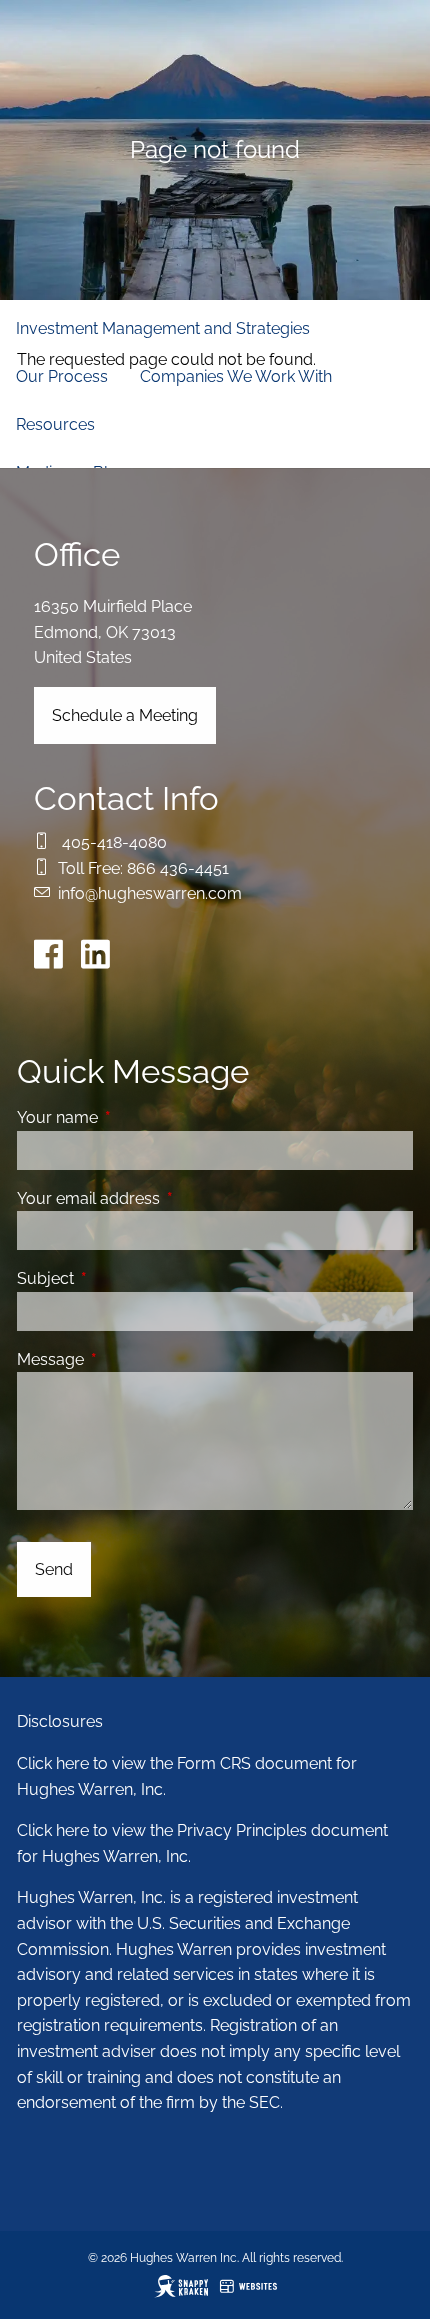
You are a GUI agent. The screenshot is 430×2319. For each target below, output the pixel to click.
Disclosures (60, 1721)
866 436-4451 (178, 868)
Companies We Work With (236, 376)
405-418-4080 (114, 842)
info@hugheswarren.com (150, 893)
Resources (55, 424)
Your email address (165, 1198)
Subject (122, 1278)
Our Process (62, 376)
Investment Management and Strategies (163, 328)
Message (127, 1359)
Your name (134, 1117)
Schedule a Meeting (125, 715)
